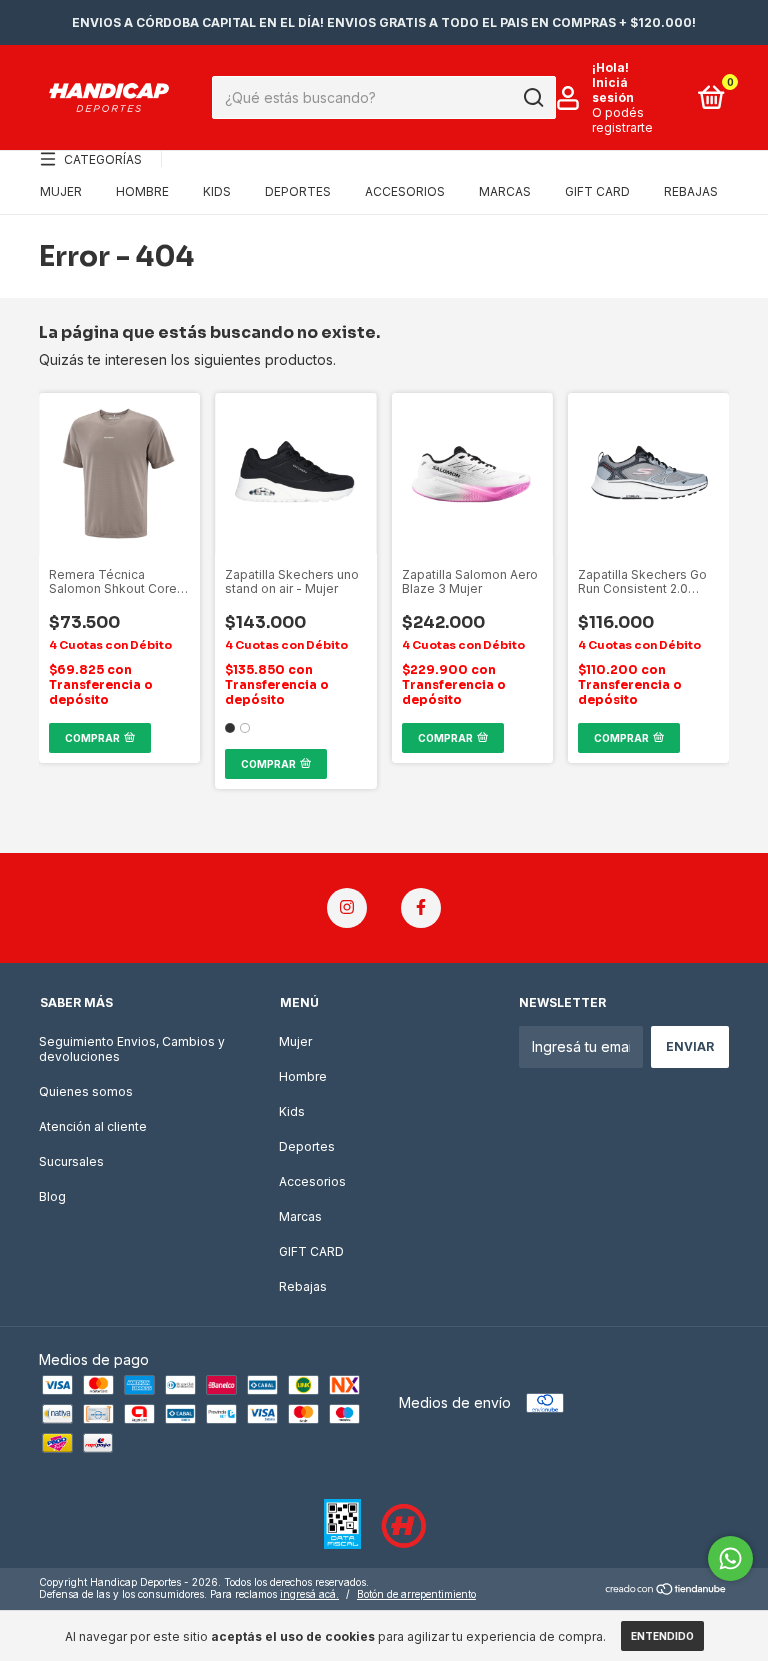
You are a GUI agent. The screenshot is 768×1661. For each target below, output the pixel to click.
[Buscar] (532, 98)
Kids (217, 191)
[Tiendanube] (666, 1590)
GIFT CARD (597, 191)
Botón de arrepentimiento (416, 1594)
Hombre (142, 191)
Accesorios (405, 191)
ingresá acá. (309, 1594)
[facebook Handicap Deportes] (421, 908)
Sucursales (71, 1161)
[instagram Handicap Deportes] (347, 908)
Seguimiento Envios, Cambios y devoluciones (132, 1049)
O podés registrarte (622, 120)
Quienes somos (86, 1091)
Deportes (298, 191)
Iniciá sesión (613, 90)
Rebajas (691, 191)
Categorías (103, 159)
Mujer (61, 191)
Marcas (505, 191)
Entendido (662, 1636)
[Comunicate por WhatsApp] (730, 1558)
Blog (52, 1196)
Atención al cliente (93, 1126)
